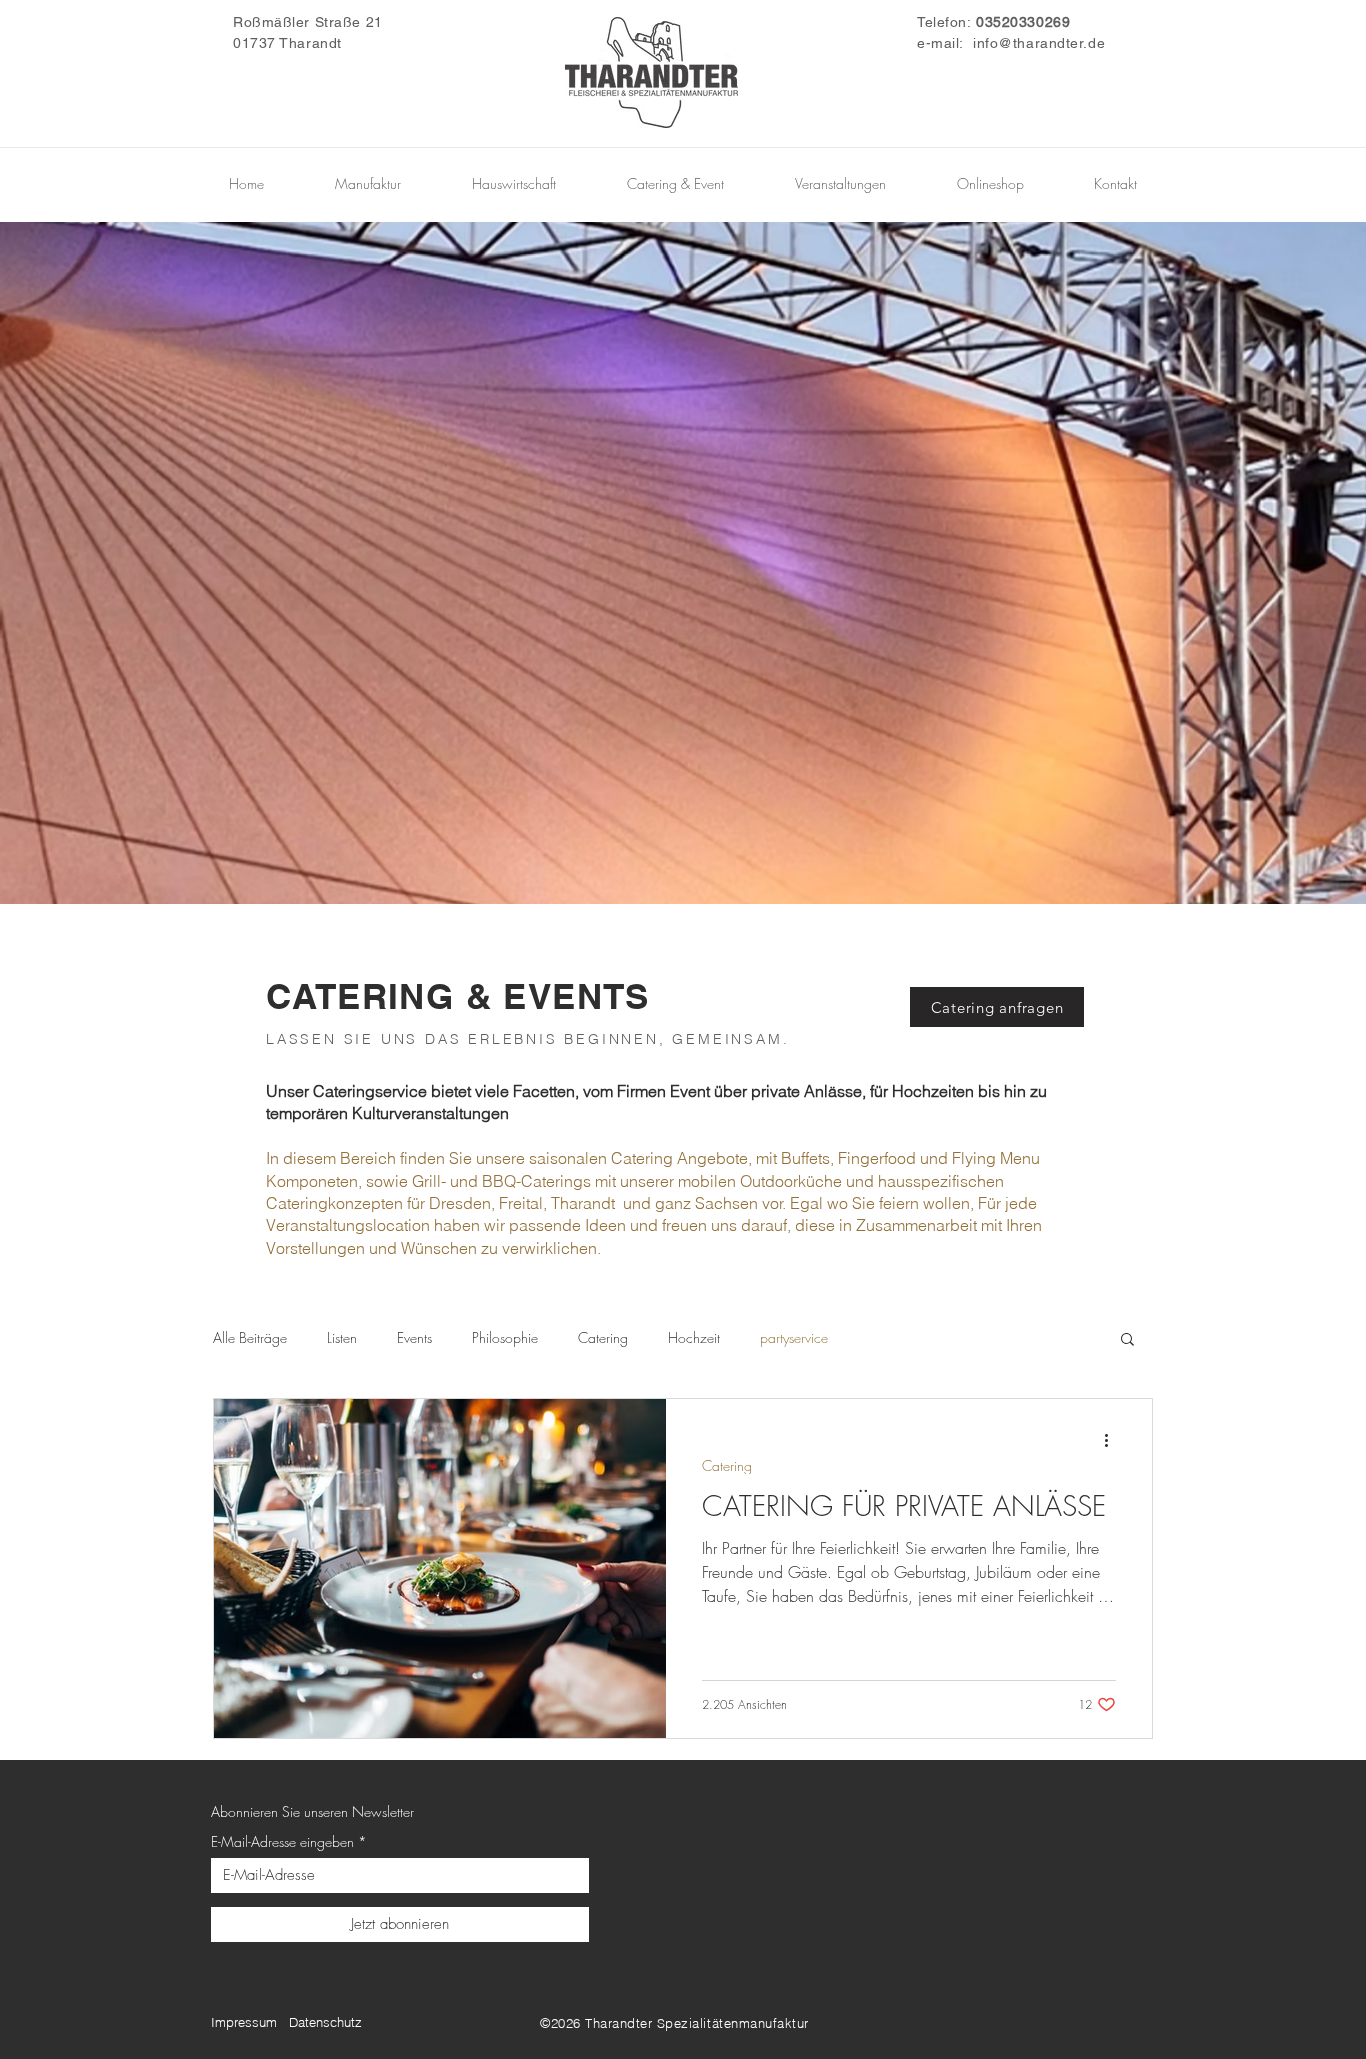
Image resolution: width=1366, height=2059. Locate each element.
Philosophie (505, 1337)
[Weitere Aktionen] (1113, 1440)
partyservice (794, 1337)
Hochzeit (694, 1337)
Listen (342, 1337)
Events (414, 1337)
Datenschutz (325, 2022)
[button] (1127, 1340)
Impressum (244, 2022)
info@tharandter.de (1039, 43)
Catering (603, 1337)
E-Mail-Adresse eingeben (282, 1842)
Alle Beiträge (250, 1337)
